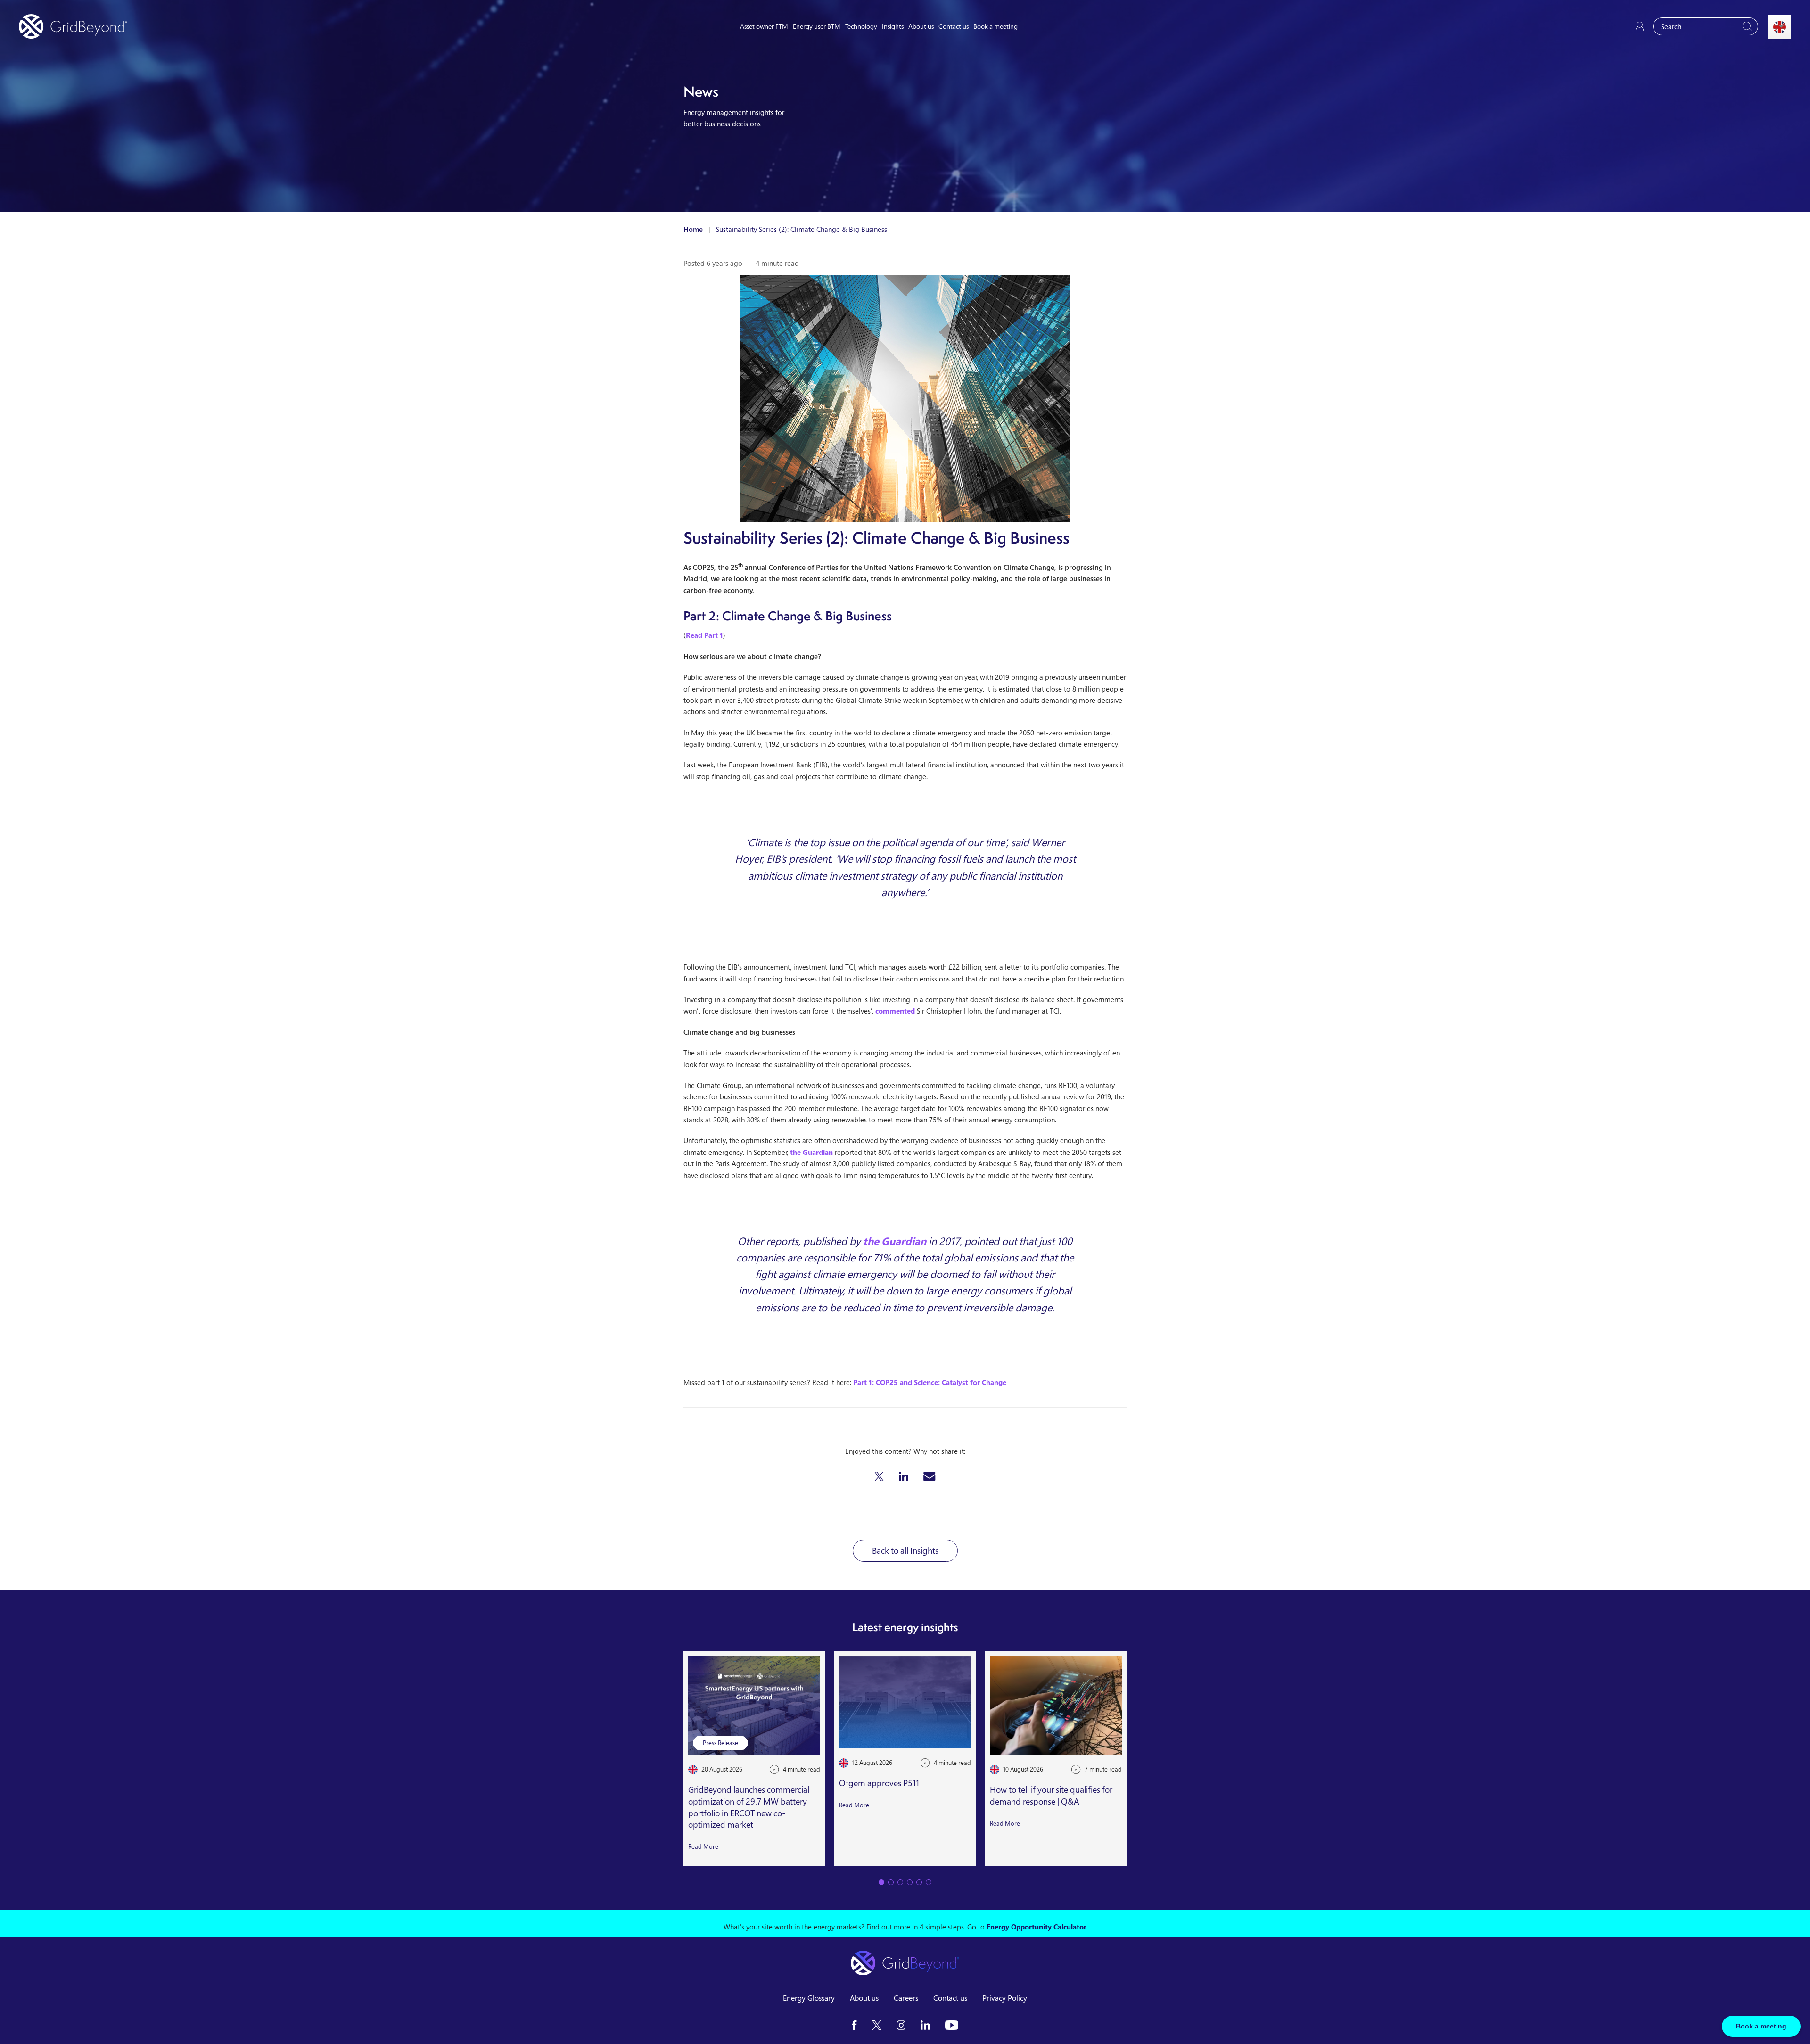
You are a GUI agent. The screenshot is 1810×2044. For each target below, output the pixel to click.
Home (693, 229)
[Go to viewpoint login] (1640, 26)
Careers (906, 1998)
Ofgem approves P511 (879, 1783)
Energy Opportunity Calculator (1037, 1927)
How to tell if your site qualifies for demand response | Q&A (1051, 1796)
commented (895, 1011)
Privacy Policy (1005, 1998)
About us (921, 26)
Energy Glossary (809, 1998)
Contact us (954, 26)
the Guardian (811, 1152)
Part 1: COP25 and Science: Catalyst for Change (930, 1382)
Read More (703, 1847)
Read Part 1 (704, 635)
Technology (861, 26)
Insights (893, 26)
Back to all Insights (905, 1550)
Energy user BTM (817, 26)
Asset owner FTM (764, 26)
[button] (879, 1476)
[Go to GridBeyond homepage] (73, 26)
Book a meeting (995, 26)
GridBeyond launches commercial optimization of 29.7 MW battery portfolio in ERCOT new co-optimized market (749, 1807)
